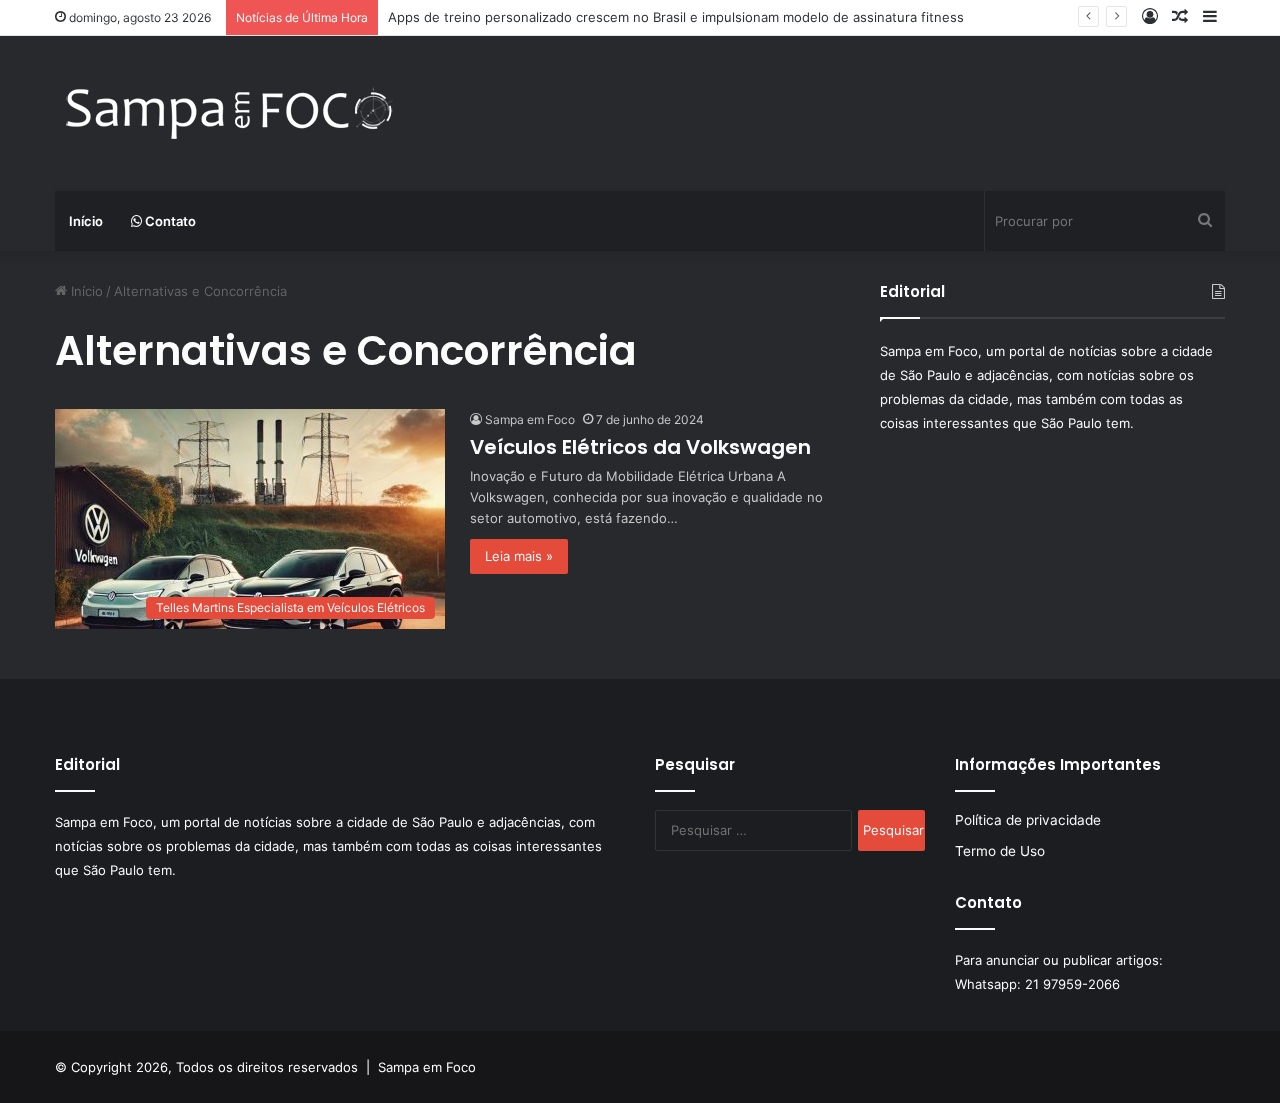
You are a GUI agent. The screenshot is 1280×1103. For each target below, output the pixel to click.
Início (86, 221)
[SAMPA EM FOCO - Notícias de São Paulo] (230, 113)
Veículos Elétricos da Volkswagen (640, 447)
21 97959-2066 (1072, 984)
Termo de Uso (1000, 851)
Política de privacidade (1028, 820)
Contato (169, 221)
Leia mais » (519, 556)
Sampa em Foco (530, 419)
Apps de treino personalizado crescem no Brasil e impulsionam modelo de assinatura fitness (676, 17)
